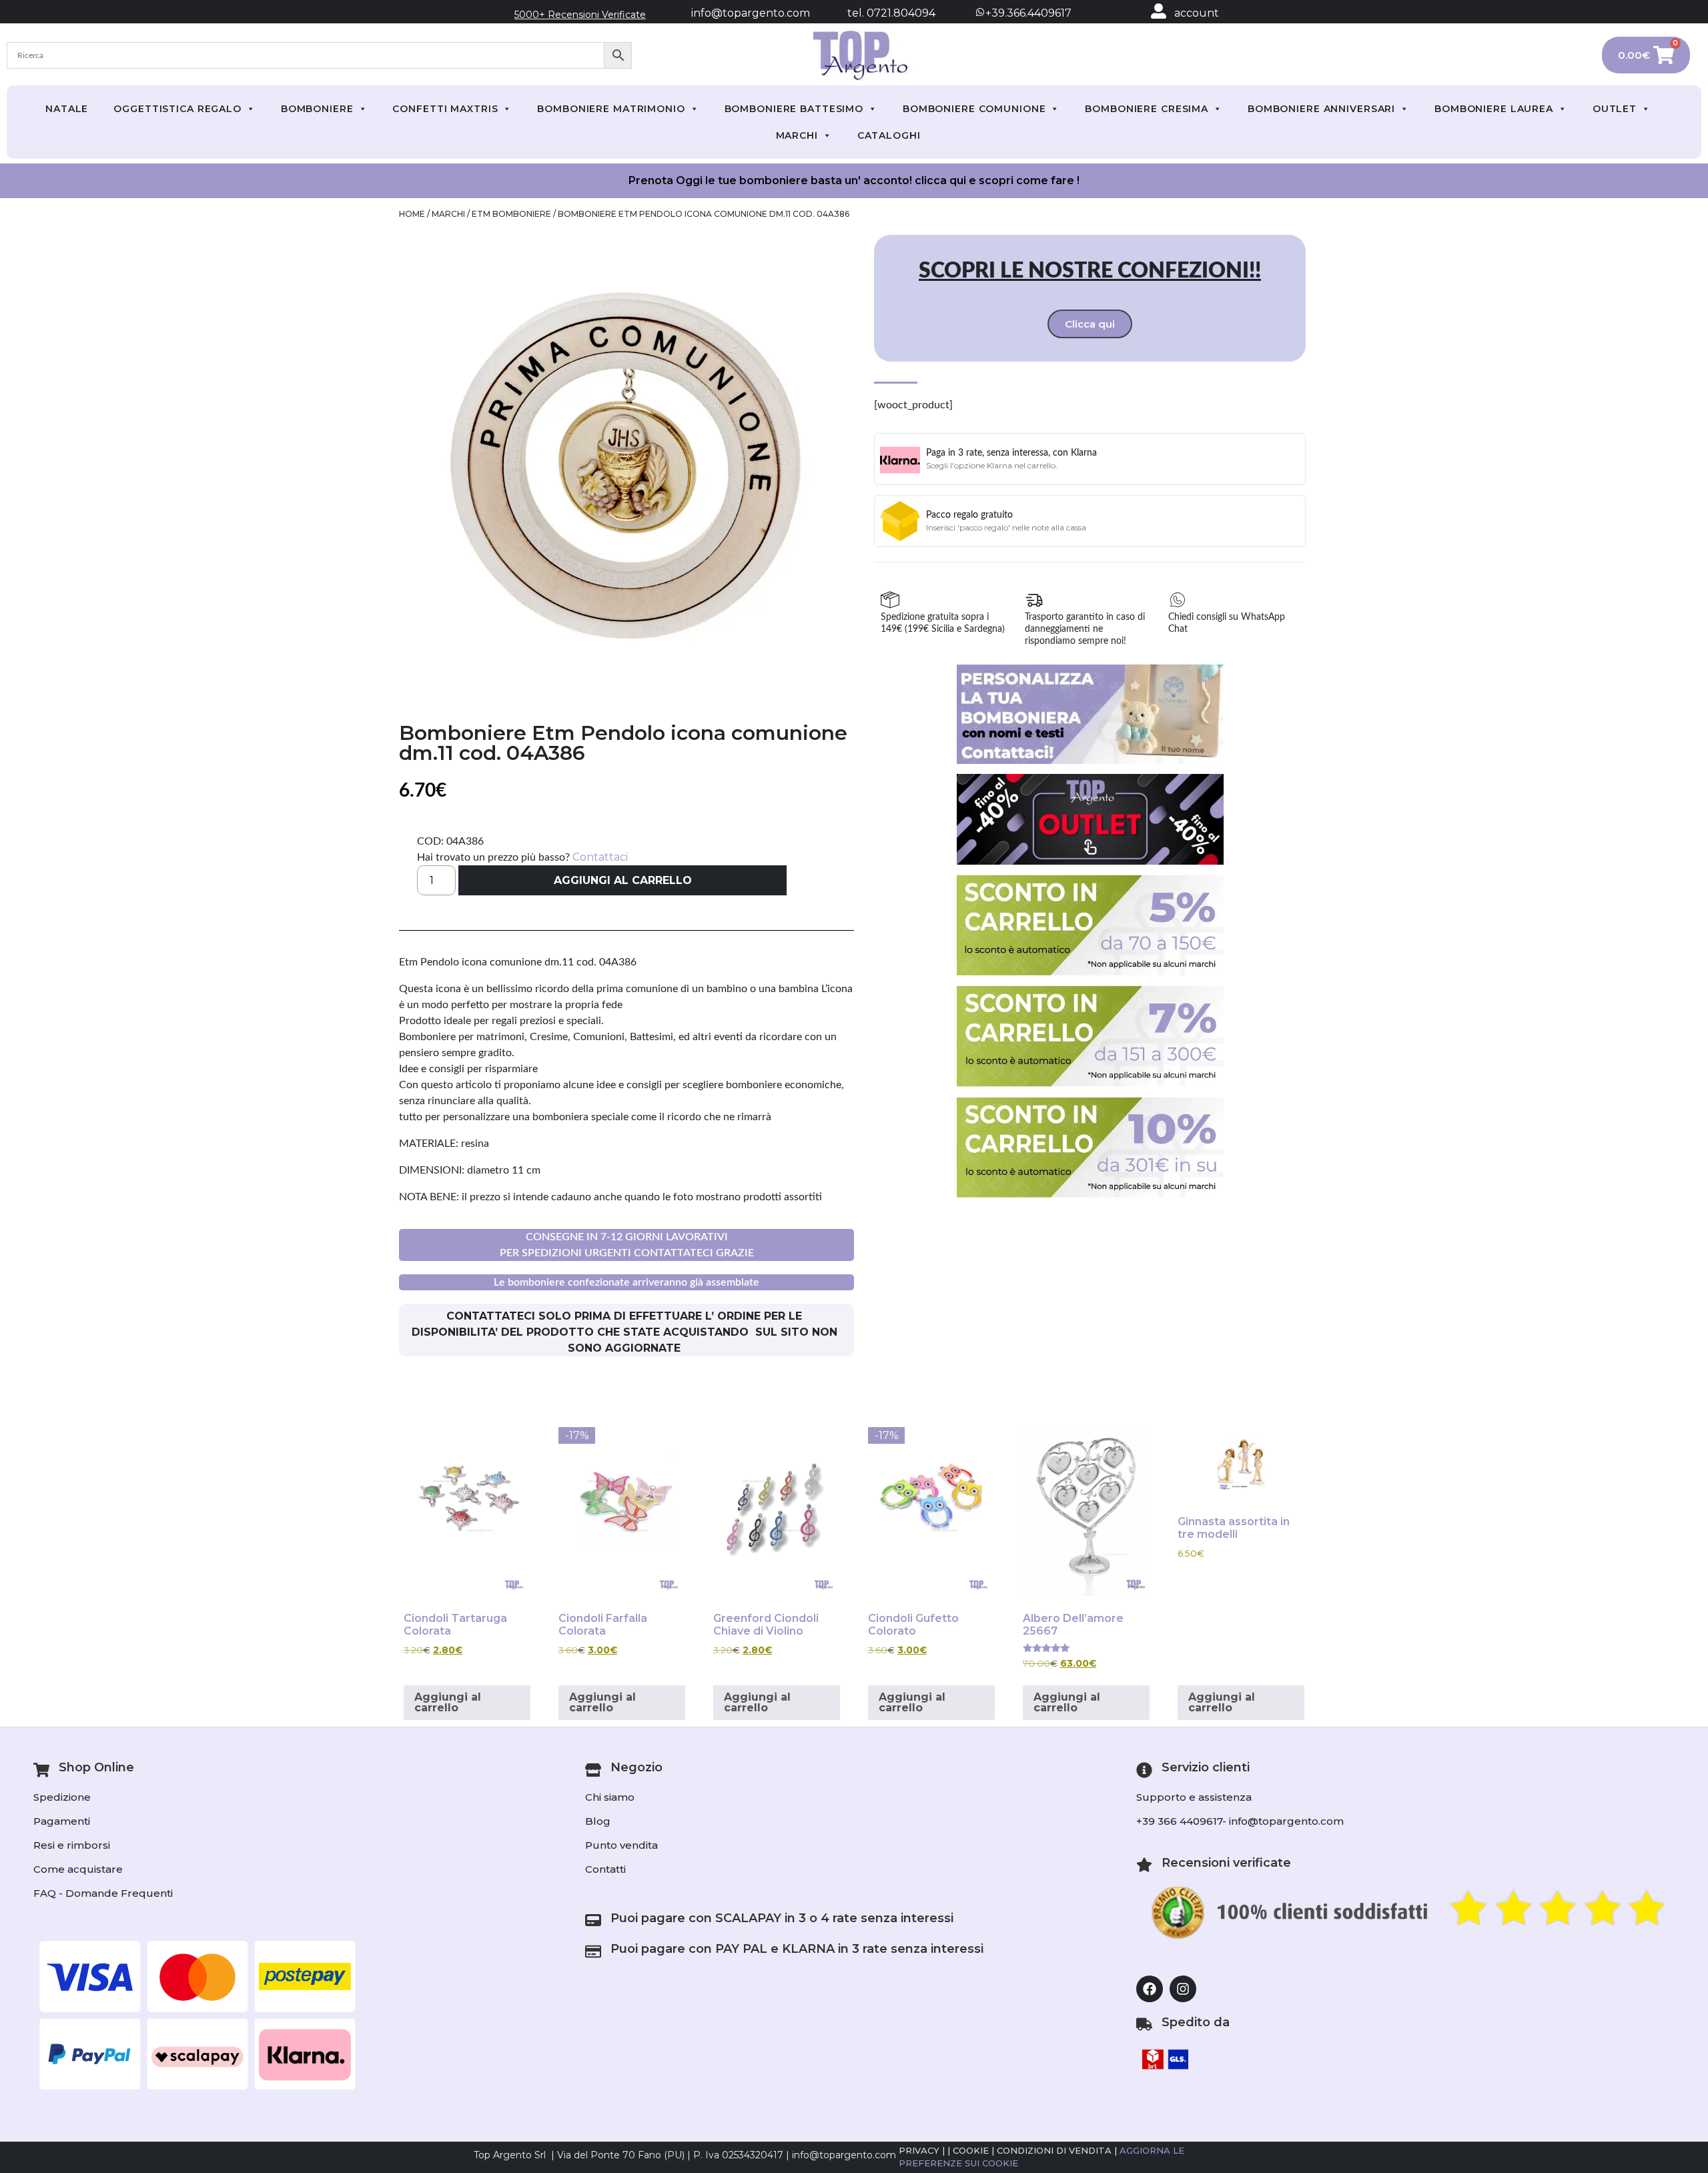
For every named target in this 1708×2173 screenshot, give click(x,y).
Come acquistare (78, 1869)
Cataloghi (889, 135)
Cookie (971, 2150)
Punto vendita (621, 1845)
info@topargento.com (751, 13)
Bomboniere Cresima (1147, 109)
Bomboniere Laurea (1494, 109)
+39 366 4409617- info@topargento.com (1240, 1821)
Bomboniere (317, 109)
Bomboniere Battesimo (794, 109)
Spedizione (62, 1797)
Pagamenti (62, 1821)
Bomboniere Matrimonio (611, 109)
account (1197, 13)
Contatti (605, 1869)
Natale (67, 109)
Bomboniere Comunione (974, 109)
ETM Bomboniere (511, 214)
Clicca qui (1090, 324)
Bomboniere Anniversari (1321, 109)
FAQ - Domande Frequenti (103, 1893)
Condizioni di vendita (1054, 2150)
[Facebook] (1150, 1989)
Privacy (919, 2150)
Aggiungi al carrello (623, 880)
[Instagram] (1183, 1989)
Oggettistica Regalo (177, 109)
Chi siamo (610, 1797)
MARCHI (797, 135)
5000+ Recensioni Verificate (580, 15)
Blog (598, 1821)
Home (412, 214)
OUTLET (1615, 109)
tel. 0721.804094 (879, 13)
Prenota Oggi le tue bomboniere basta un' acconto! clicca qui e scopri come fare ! (854, 180)
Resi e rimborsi (72, 1845)
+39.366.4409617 (1027, 13)
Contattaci (600, 857)
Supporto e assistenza (1194, 1797)
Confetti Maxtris (445, 109)
